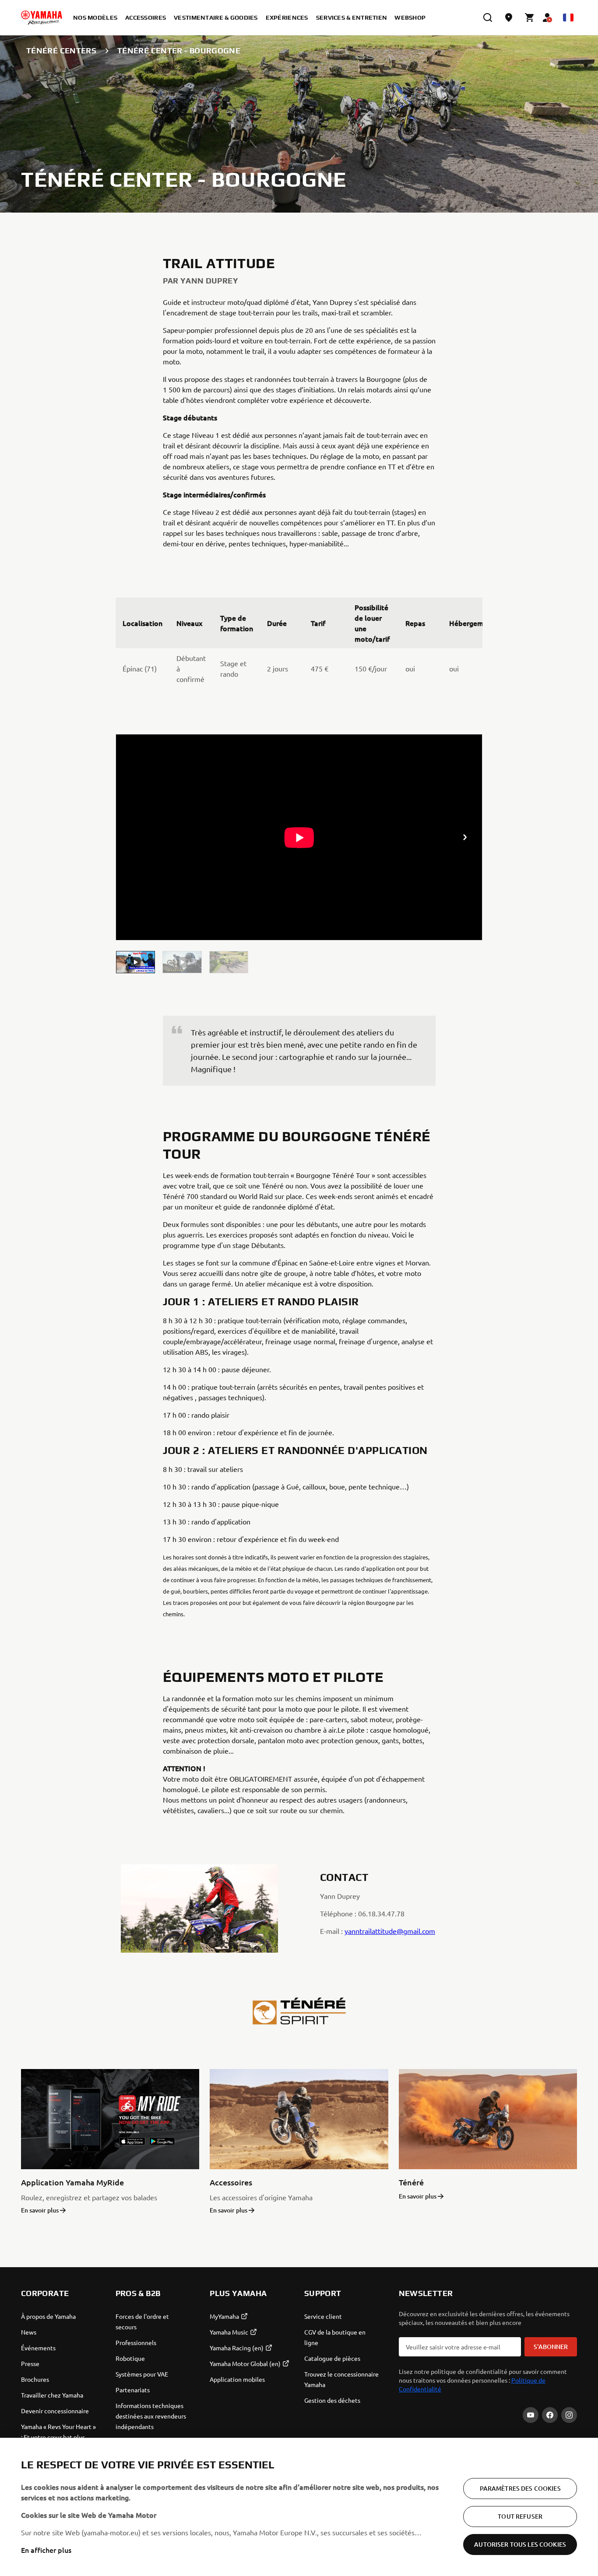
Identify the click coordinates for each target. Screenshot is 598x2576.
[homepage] (42, 17)
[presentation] (299, 837)
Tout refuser (520, 2516)
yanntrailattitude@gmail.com (390, 1931)
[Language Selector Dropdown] (568, 17)
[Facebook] (550, 2415)
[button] (136, 962)
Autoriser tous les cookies (520, 2544)
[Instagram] (569, 2415)
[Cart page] (530, 17)
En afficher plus (46, 2550)
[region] (299, 2507)
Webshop (410, 17)
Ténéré (411, 2182)
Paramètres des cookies (520, 2488)
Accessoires (231, 2182)
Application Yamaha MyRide (72, 2182)
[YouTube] (531, 2415)
